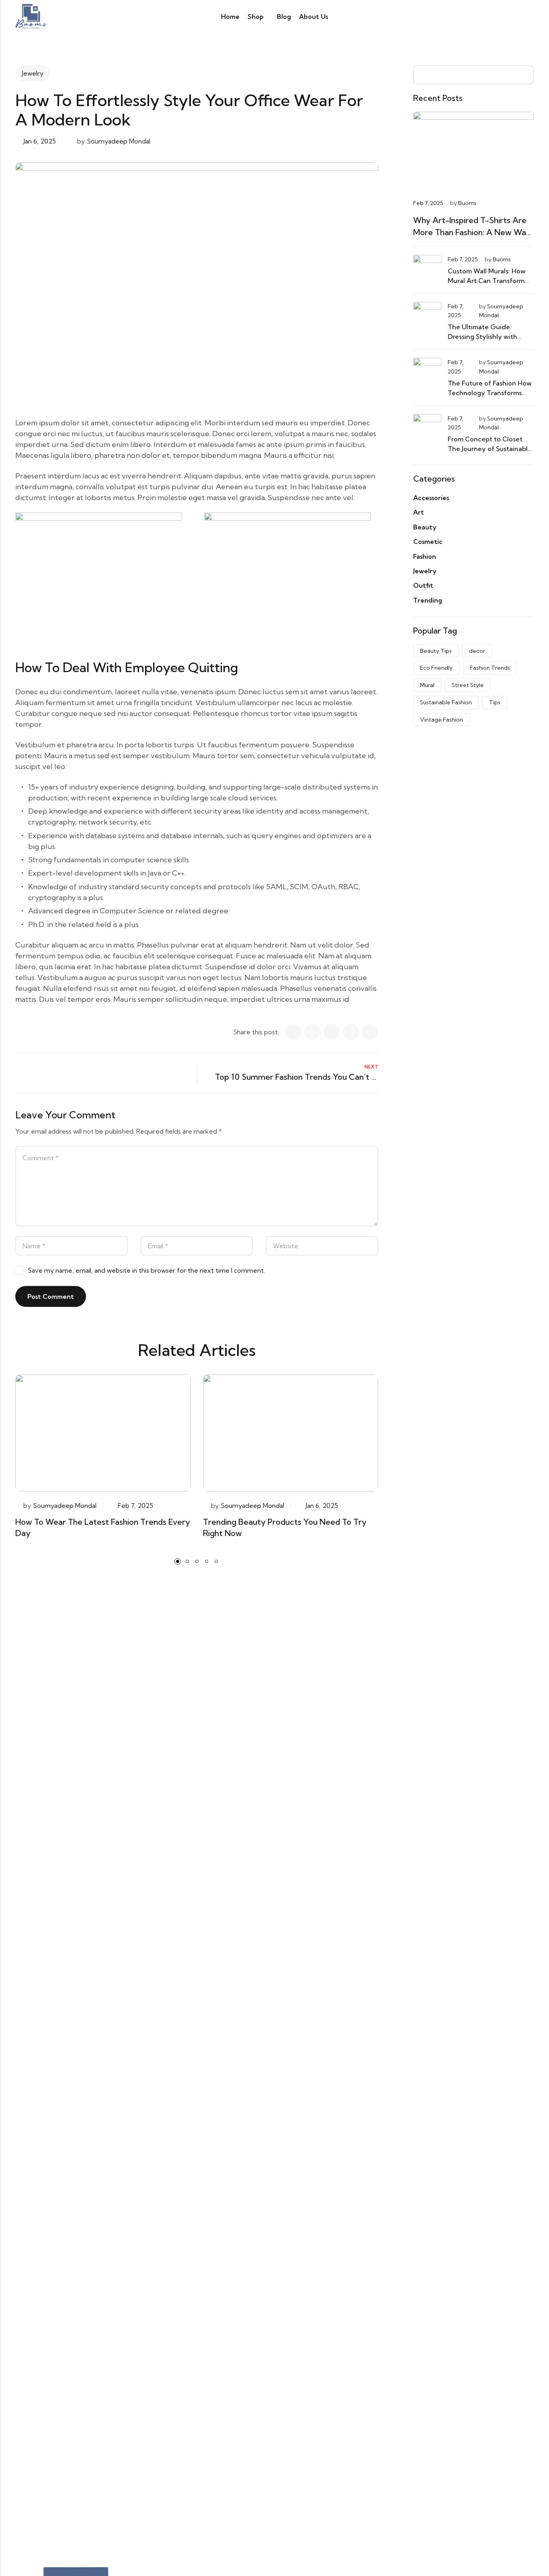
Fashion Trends (490, 668)
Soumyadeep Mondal (119, 141)
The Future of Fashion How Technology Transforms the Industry (490, 393)
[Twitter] (332, 1032)
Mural (427, 685)
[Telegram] (370, 1032)
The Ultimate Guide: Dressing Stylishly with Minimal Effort (482, 336)
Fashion (425, 556)
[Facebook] (293, 1032)
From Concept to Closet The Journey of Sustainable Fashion (490, 449)
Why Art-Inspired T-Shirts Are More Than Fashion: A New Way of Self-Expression (472, 232)
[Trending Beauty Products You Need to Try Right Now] (291, 1432)
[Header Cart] (531, 16)
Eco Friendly (436, 668)
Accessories (431, 498)
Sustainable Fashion (446, 702)
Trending (428, 600)
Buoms (467, 203)
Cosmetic (428, 541)
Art (419, 512)
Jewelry (33, 73)
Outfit (423, 585)
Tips (495, 702)
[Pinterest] (351, 1032)
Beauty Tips (436, 651)
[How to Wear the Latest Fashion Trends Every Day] (103, 1432)
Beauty (425, 527)
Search (525, 75)
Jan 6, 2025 (40, 141)
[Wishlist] (516, 16)
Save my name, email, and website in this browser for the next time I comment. (146, 1270)
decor (477, 651)
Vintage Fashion (441, 720)
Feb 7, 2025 (135, 1505)
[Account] (501, 17)
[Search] (487, 16)
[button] (178, 1561)
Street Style (468, 685)
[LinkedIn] (312, 1032)
